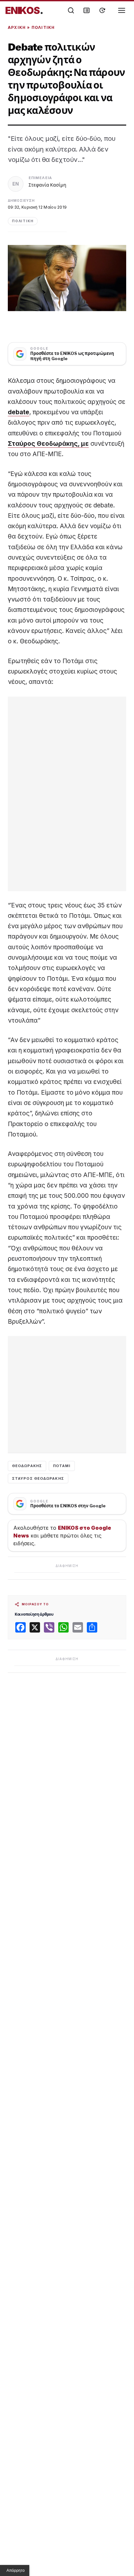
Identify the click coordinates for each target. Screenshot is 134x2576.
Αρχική (17, 27)
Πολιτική (43, 27)
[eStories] (102, 10)
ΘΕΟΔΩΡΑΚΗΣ (27, 1466)
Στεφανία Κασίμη (47, 185)
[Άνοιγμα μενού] (122, 10)
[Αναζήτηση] (71, 10)
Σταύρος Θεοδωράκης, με (48, 444)
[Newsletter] (87, 10)
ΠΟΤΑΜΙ (62, 1466)
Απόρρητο (16, 2570)
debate (19, 412)
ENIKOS (24, 10)
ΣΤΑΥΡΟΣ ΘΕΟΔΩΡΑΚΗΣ (38, 1478)
